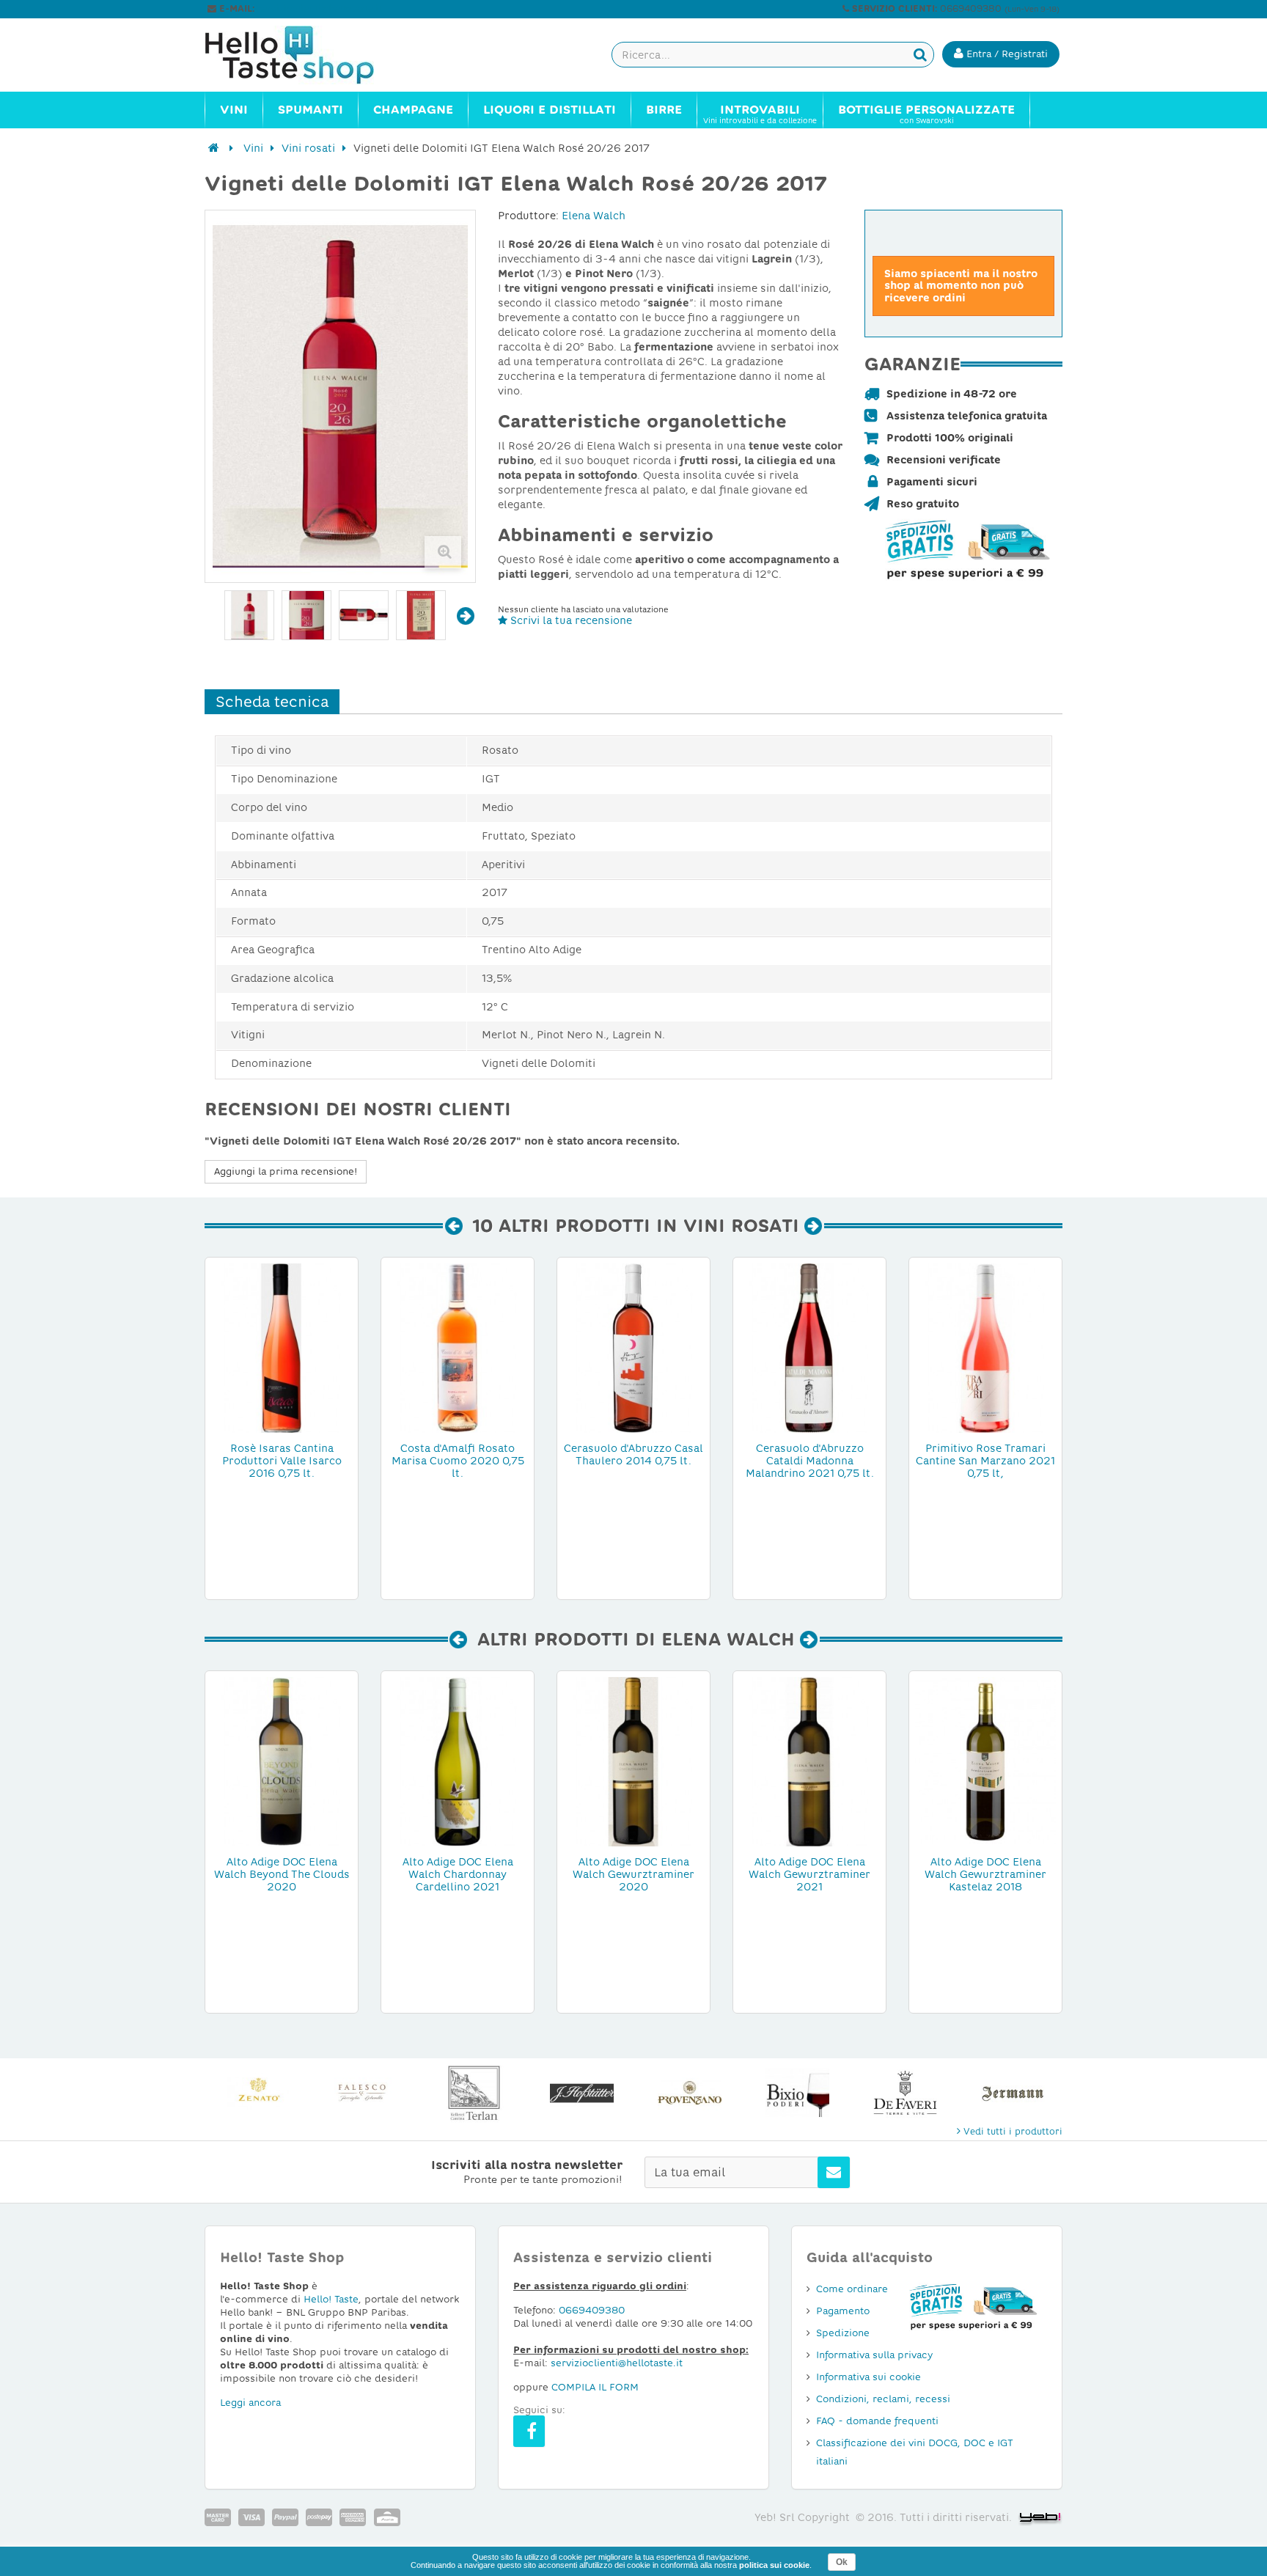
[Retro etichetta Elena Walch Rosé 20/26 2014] (421, 615)
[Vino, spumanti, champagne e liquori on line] (304, 55)
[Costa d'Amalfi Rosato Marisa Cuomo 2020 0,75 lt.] (458, 1347)
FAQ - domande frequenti (877, 2421)
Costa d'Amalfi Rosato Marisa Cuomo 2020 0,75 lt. (458, 1461)
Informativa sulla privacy (874, 2355)
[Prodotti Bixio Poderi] (797, 2093)
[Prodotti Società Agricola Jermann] (1013, 2093)
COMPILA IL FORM (595, 2387)
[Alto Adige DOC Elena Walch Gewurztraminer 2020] (633, 1761)
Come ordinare (852, 2289)
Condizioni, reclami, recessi (883, 2399)
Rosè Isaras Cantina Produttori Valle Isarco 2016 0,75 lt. (282, 1461)
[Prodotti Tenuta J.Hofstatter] (582, 2093)
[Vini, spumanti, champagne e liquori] (214, 148)
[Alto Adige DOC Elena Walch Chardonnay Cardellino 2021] (458, 1761)
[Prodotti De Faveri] (905, 2093)
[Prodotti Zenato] (258, 2093)
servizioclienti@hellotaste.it (320, 9)
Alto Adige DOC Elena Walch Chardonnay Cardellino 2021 (458, 1874)
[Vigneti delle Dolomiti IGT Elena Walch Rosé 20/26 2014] (249, 615)
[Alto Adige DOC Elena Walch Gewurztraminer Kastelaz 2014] (985, 1761)
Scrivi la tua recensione (570, 620)
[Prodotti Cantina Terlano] (474, 2093)
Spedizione (843, 2333)
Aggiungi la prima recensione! (286, 1171)
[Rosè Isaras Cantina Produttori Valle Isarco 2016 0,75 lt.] (282, 1347)
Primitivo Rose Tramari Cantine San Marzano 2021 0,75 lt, (985, 1461)
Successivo (466, 616)
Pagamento (843, 2311)
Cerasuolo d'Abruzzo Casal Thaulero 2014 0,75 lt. (633, 1454)
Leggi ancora (250, 2403)
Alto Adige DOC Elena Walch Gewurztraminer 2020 (633, 1874)
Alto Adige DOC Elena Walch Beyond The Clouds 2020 (282, 1874)
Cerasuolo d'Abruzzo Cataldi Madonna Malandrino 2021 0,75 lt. (810, 1461)
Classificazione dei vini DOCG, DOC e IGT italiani (915, 2452)
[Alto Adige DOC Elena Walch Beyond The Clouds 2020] (282, 1761)
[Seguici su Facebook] (529, 2431)
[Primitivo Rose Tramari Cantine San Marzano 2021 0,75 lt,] (985, 1347)
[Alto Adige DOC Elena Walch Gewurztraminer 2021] (809, 1761)
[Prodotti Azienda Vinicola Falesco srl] (366, 2093)
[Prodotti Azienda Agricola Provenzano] (690, 2093)
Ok (842, 2562)
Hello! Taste (331, 2299)
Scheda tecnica (272, 702)
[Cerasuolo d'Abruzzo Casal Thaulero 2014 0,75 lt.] (633, 1347)
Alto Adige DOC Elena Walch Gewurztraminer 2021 (809, 1874)
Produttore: (528, 216)
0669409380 (592, 2310)
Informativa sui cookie (868, 2377)
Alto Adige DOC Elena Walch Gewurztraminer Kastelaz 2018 (985, 1874)
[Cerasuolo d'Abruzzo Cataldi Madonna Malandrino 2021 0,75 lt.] (809, 1347)
